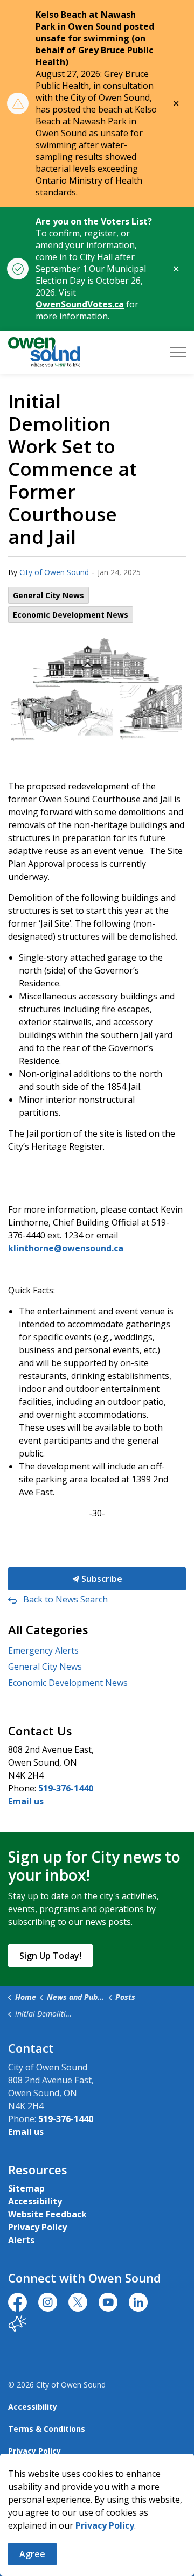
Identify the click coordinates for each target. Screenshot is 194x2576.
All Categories (48, 1629)
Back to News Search (65, 1599)
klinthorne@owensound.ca (66, 1248)
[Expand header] (178, 352)
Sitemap (26, 2188)
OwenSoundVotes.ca (80, 304)
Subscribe (101, 1579)
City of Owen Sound (54, 572)
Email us (26, 1801)
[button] (97, 688)
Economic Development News (71, 615)
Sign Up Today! (50, 1956)
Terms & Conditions (47, 2429)
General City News (48, 595)
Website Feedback (47, 2214)
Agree (32, 2554)
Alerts (21, 2240)
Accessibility (35, 2201)
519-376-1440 (66, 1788)
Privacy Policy (37, 2227)
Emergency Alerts (43, 1650)
